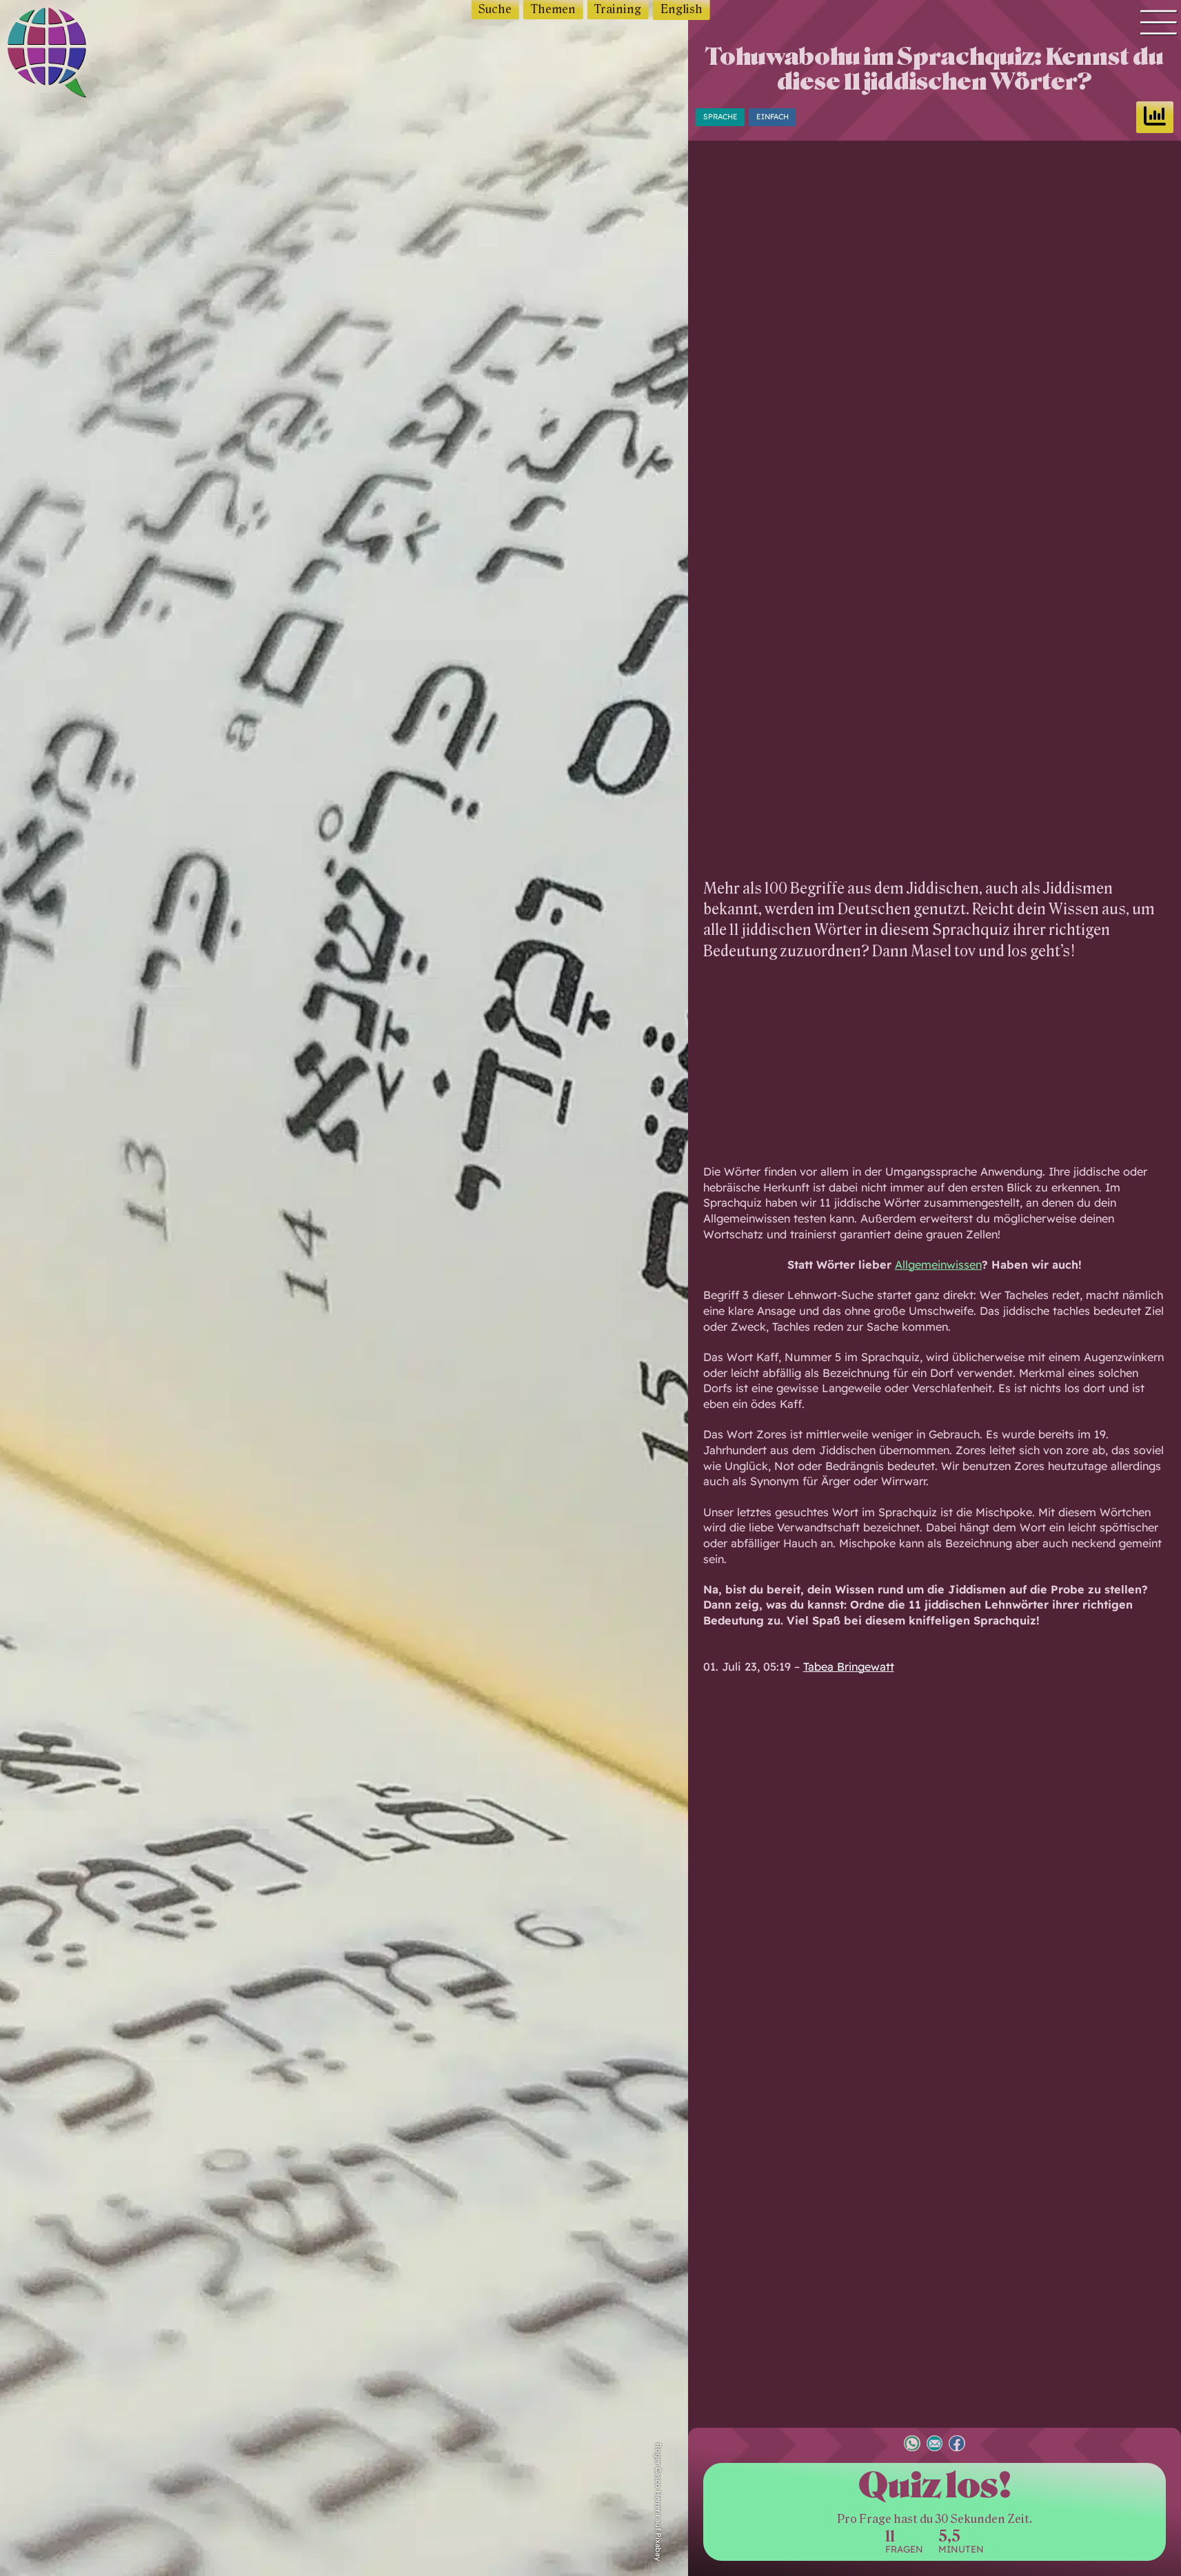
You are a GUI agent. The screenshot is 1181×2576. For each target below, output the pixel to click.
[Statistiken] (1155, 117)
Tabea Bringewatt (849, 1667)
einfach (773, 117)
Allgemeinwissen (938, 1265)
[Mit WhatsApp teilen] (912, 2445)
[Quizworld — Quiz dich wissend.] (77, 55)
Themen (553, 9)
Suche (495, 9)
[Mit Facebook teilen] (957, 2445)
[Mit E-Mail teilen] (935, 2445)
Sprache (720, 117)
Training (618, 9)
